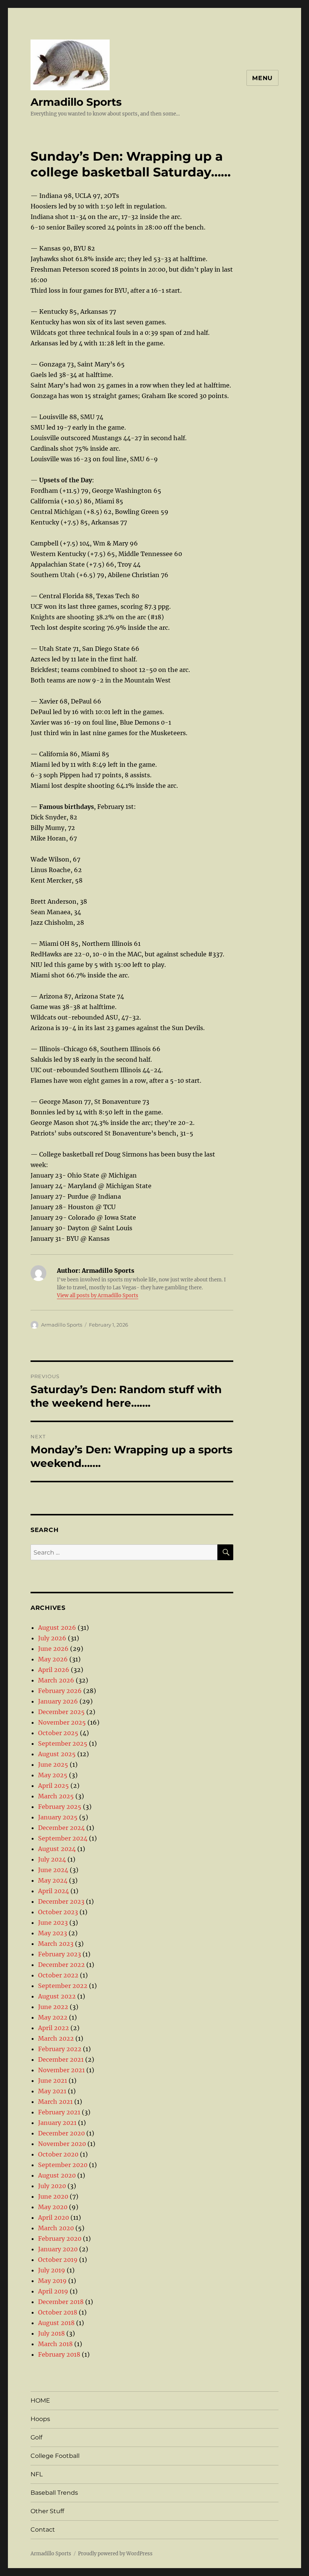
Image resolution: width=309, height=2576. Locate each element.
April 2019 (53, 2291)
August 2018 (56, 2323)
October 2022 (58, 1975)
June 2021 (53, 2081)
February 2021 (59, 2112)
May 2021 (52, 2091)
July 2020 (52, 2186)
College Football (55, 2456)
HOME (40, 2400)
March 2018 (55, 2344)
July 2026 (52, 1638)
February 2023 (60, 1954)
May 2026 (53, 1659)
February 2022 (60, 2049)
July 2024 (52, 1859)
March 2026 (56, 1680)
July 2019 (52, 2270)
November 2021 (61, 2070)
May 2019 (52, 2281)
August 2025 (57, 1754)
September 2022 (63, 1986)
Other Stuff (47, 2511)
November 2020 (62, 2144)
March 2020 (56, 2228)
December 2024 (61, 1828)
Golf (36, 2437)
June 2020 (53, 2196)
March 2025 (56, 1796)
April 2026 (54, 1670)
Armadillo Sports (76, 102)
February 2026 (60, 1691)
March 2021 (55, 2102)
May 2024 (53, 1880)
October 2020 (58, 2154)
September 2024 (63, 1838)
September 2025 (63, 1743)
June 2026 (53, 1649)
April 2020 (54, 2217)
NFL (37, 2474)
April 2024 (54, 1891)
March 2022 (56, 2038)
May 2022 (53, 2017)
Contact (43, 2530)
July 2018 (51, 2333)
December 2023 (61, 1901)
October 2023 (58, 1912)
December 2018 (61, 2302)
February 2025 (60, 1807)
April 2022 (54, 2028)
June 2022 (53, 2007)
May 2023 (53, 1933)
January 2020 (58, 2249)
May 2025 (53, 1775)
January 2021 (57, 2123)
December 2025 (61, 1712)
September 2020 (63, 2165)
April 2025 (54, 1786)
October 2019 (58, 2260)
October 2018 (58, 2312)
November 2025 (62, 1722)
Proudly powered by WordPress (115, 2554)
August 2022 (57, 1996)
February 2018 (59, 2354)
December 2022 (61, 1965)
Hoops (40, 2419)
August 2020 (57, 2175)
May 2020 (53, 2207)
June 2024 (53, 1870)
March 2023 (56, 1944)
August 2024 (57, 1849)
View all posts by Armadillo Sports (98, 1296)
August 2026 (57, 1628)
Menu (262, 78)
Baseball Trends (54, 2493)
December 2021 (61, 2059)
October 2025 (58, 1733)
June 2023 (53, 1923)
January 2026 (58, 1701)
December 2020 (61, 2133)
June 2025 (53, 1764)
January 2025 (58, 1817)
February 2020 (60, 2239)
